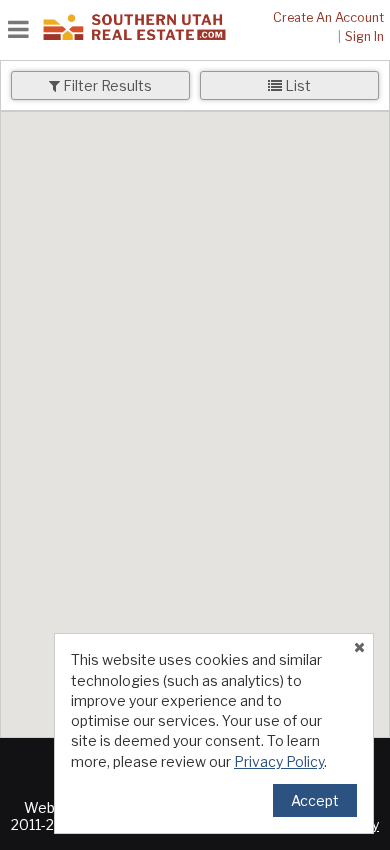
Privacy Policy (279, 761)
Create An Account (328, 17)
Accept (315, 800)
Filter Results (106, 85)
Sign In (364, 36)
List (296, 85)
